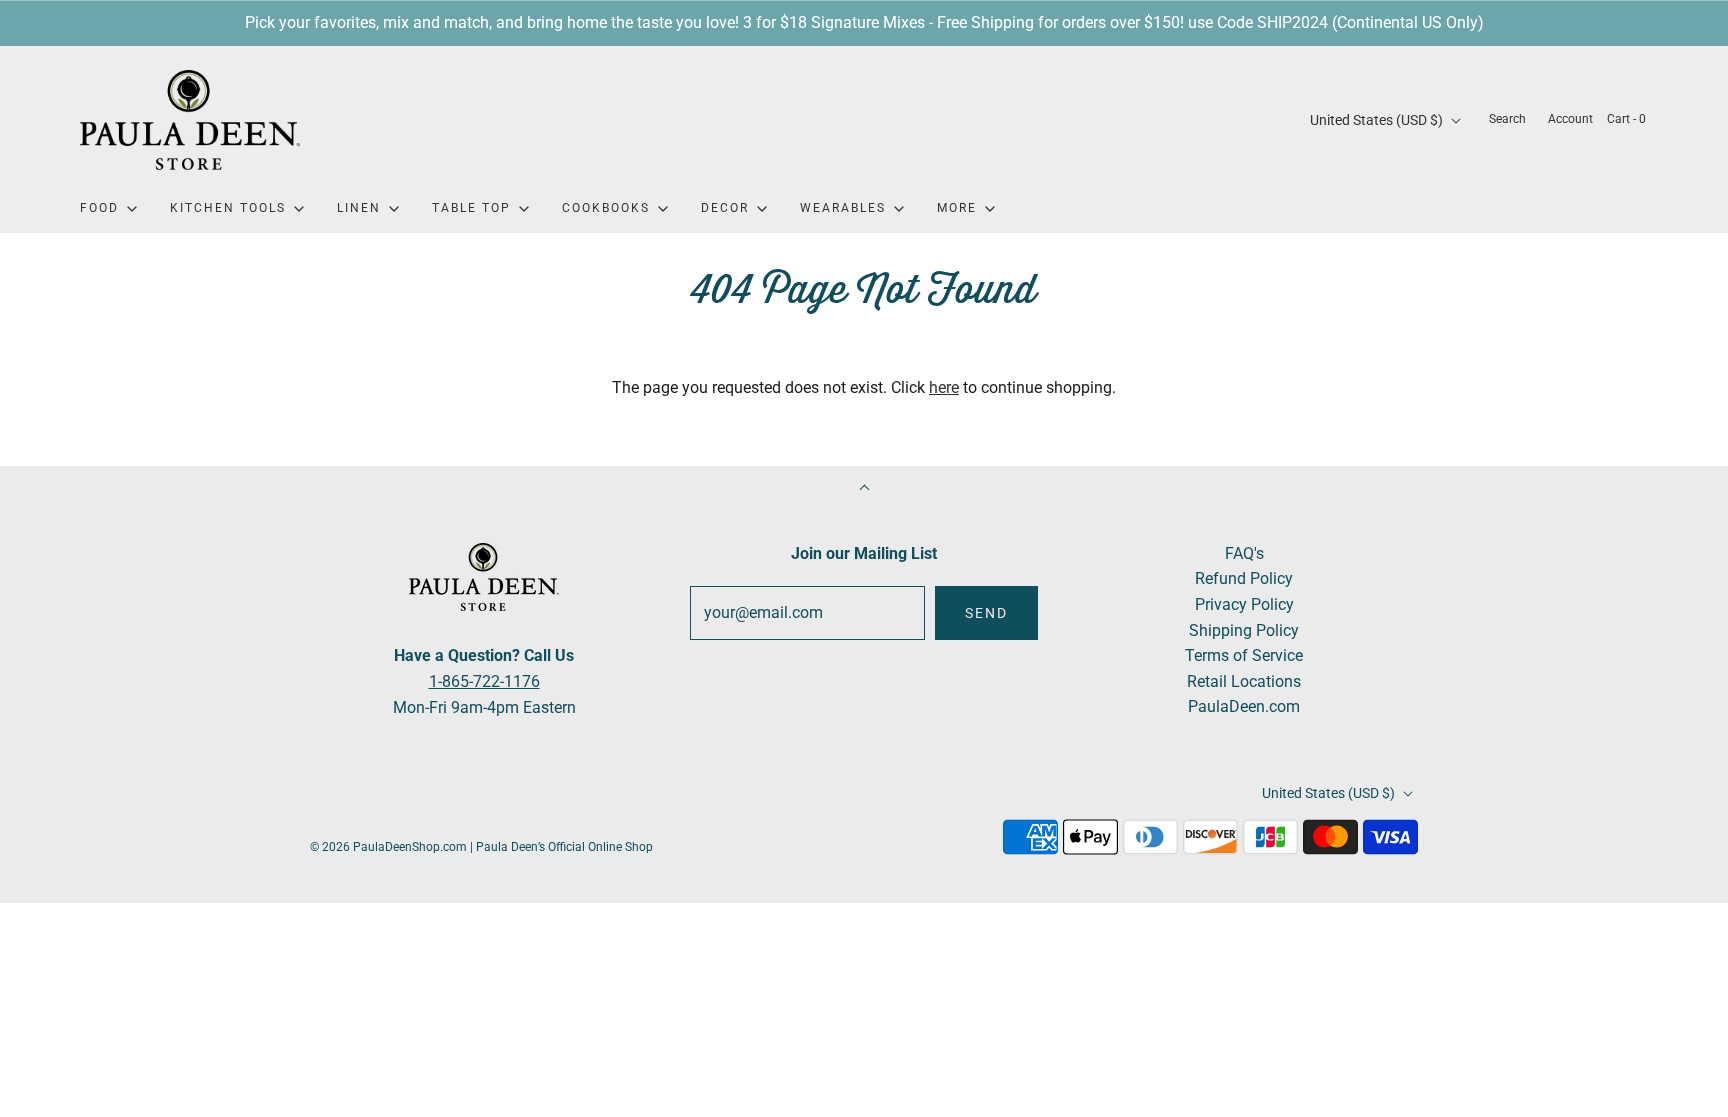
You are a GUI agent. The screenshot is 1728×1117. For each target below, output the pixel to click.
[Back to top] (864, 489)
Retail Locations (1244, 681)
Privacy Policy (1244, 604)
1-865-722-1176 (484, 681)
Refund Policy (1244, 578)
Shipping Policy (1244, 630)
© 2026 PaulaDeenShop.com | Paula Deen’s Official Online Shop (481, 847)
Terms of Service (1244, 655)
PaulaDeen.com (1244, 706)
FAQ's (1244, 553)
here (944, 387)
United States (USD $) (1378, 120)
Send (986, 613)
